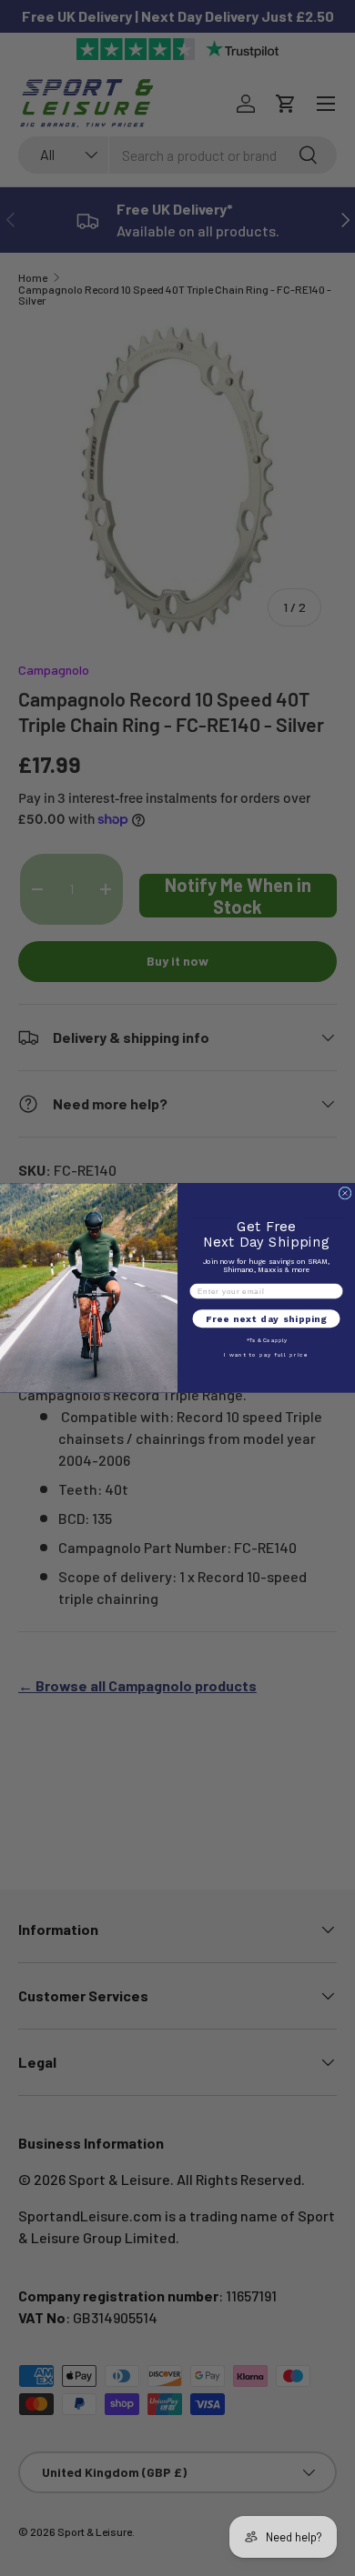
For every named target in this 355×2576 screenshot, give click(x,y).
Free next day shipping (266, 1319)
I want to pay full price (266, 1355)
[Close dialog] (345, 1193)
